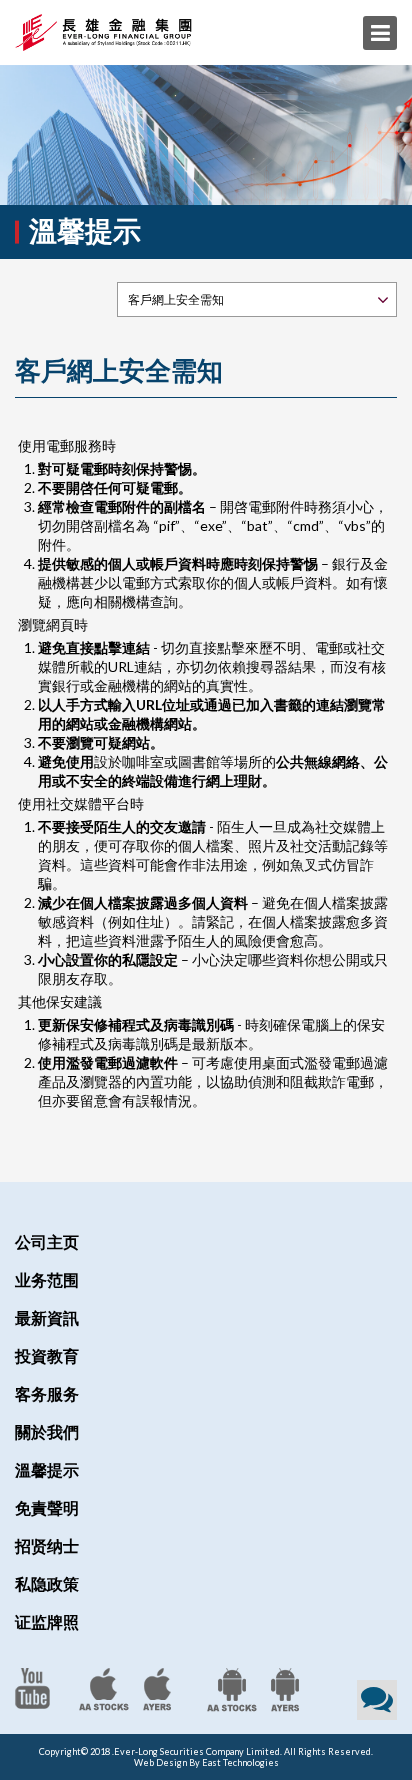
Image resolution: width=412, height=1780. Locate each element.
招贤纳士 (47, 1545)
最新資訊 (47, 1317)
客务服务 (47, 1393)
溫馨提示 (47, 1469)
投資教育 (47, 1355)
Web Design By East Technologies (206, 1762)
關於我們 (47, 1431)
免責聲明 (47, 1507)
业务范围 (47, 1279)
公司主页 (47, 1241)
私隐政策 (47, 1583)
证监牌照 (47, 1621)
